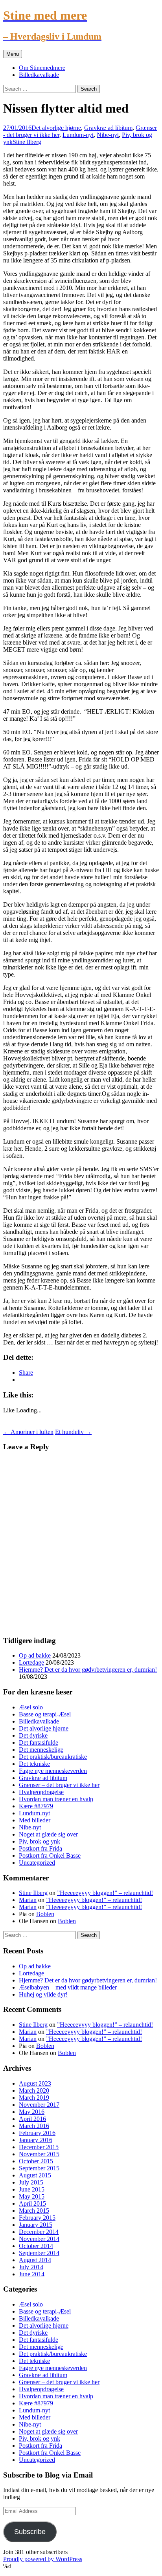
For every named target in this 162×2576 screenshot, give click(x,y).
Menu (13, 54)
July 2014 (31, 2267)
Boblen (45, 1914)
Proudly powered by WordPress (43, 2559)
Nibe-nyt (108, 135)
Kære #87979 (36, 1806)
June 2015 (32, 2189)
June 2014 (32, 2274)
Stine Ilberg (27, 142)
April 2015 (32, 2203)
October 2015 (36, 2161)
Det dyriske (33, 1735)
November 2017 (39, 2105)
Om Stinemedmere (42, 68)
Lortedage (31, 1662)
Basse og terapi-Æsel (45, 1714)
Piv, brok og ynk (40, 1841)
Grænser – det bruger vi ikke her (59, 1785)
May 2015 (32, 2196)
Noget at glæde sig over (48, 1834)
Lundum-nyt (78, 135)
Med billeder (35, 1820)
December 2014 (39, 2232)
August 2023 (35, 2083)
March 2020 (34, 2090)
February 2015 (37, 2218)
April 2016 (32, 2119)
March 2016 (34, 2126)
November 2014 (39, 2239)
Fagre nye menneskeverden (53, 1771)
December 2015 (39, 2147)
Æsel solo (31, 1707)
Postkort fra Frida (40, 1848)
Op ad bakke (35, 1655)
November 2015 (39, 2154)
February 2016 (37, 2133)
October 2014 (36, 2246)
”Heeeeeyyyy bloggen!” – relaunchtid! (105, 1893)
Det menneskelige (41, 1750)
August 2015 (35, 2175)
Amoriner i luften (28, 1432)
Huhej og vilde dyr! (43, 1994)
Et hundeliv (73, 1432)
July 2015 (31, 2182)
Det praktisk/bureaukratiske (53, 1757)
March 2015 (34, 2211)
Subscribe (30, 2532)
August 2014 (35, 2260)
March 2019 (34, 2098)
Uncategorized (37, 1863)
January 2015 (36, 2225)
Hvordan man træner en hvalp (56, 1799)
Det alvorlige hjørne (56, 128)
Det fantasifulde (39, 1743)
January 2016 (36, 2140)
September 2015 (39, 2168)
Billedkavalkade (39, 75)
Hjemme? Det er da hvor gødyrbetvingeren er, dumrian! (88, 1670)
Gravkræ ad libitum (108, 128)
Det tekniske (34, 1764)
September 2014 (39, 2253)
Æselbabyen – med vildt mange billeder (68, 1987)
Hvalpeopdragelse (41, 1792)
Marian (28, 1900)
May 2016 (32, 2112)
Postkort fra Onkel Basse (50, 1855)
